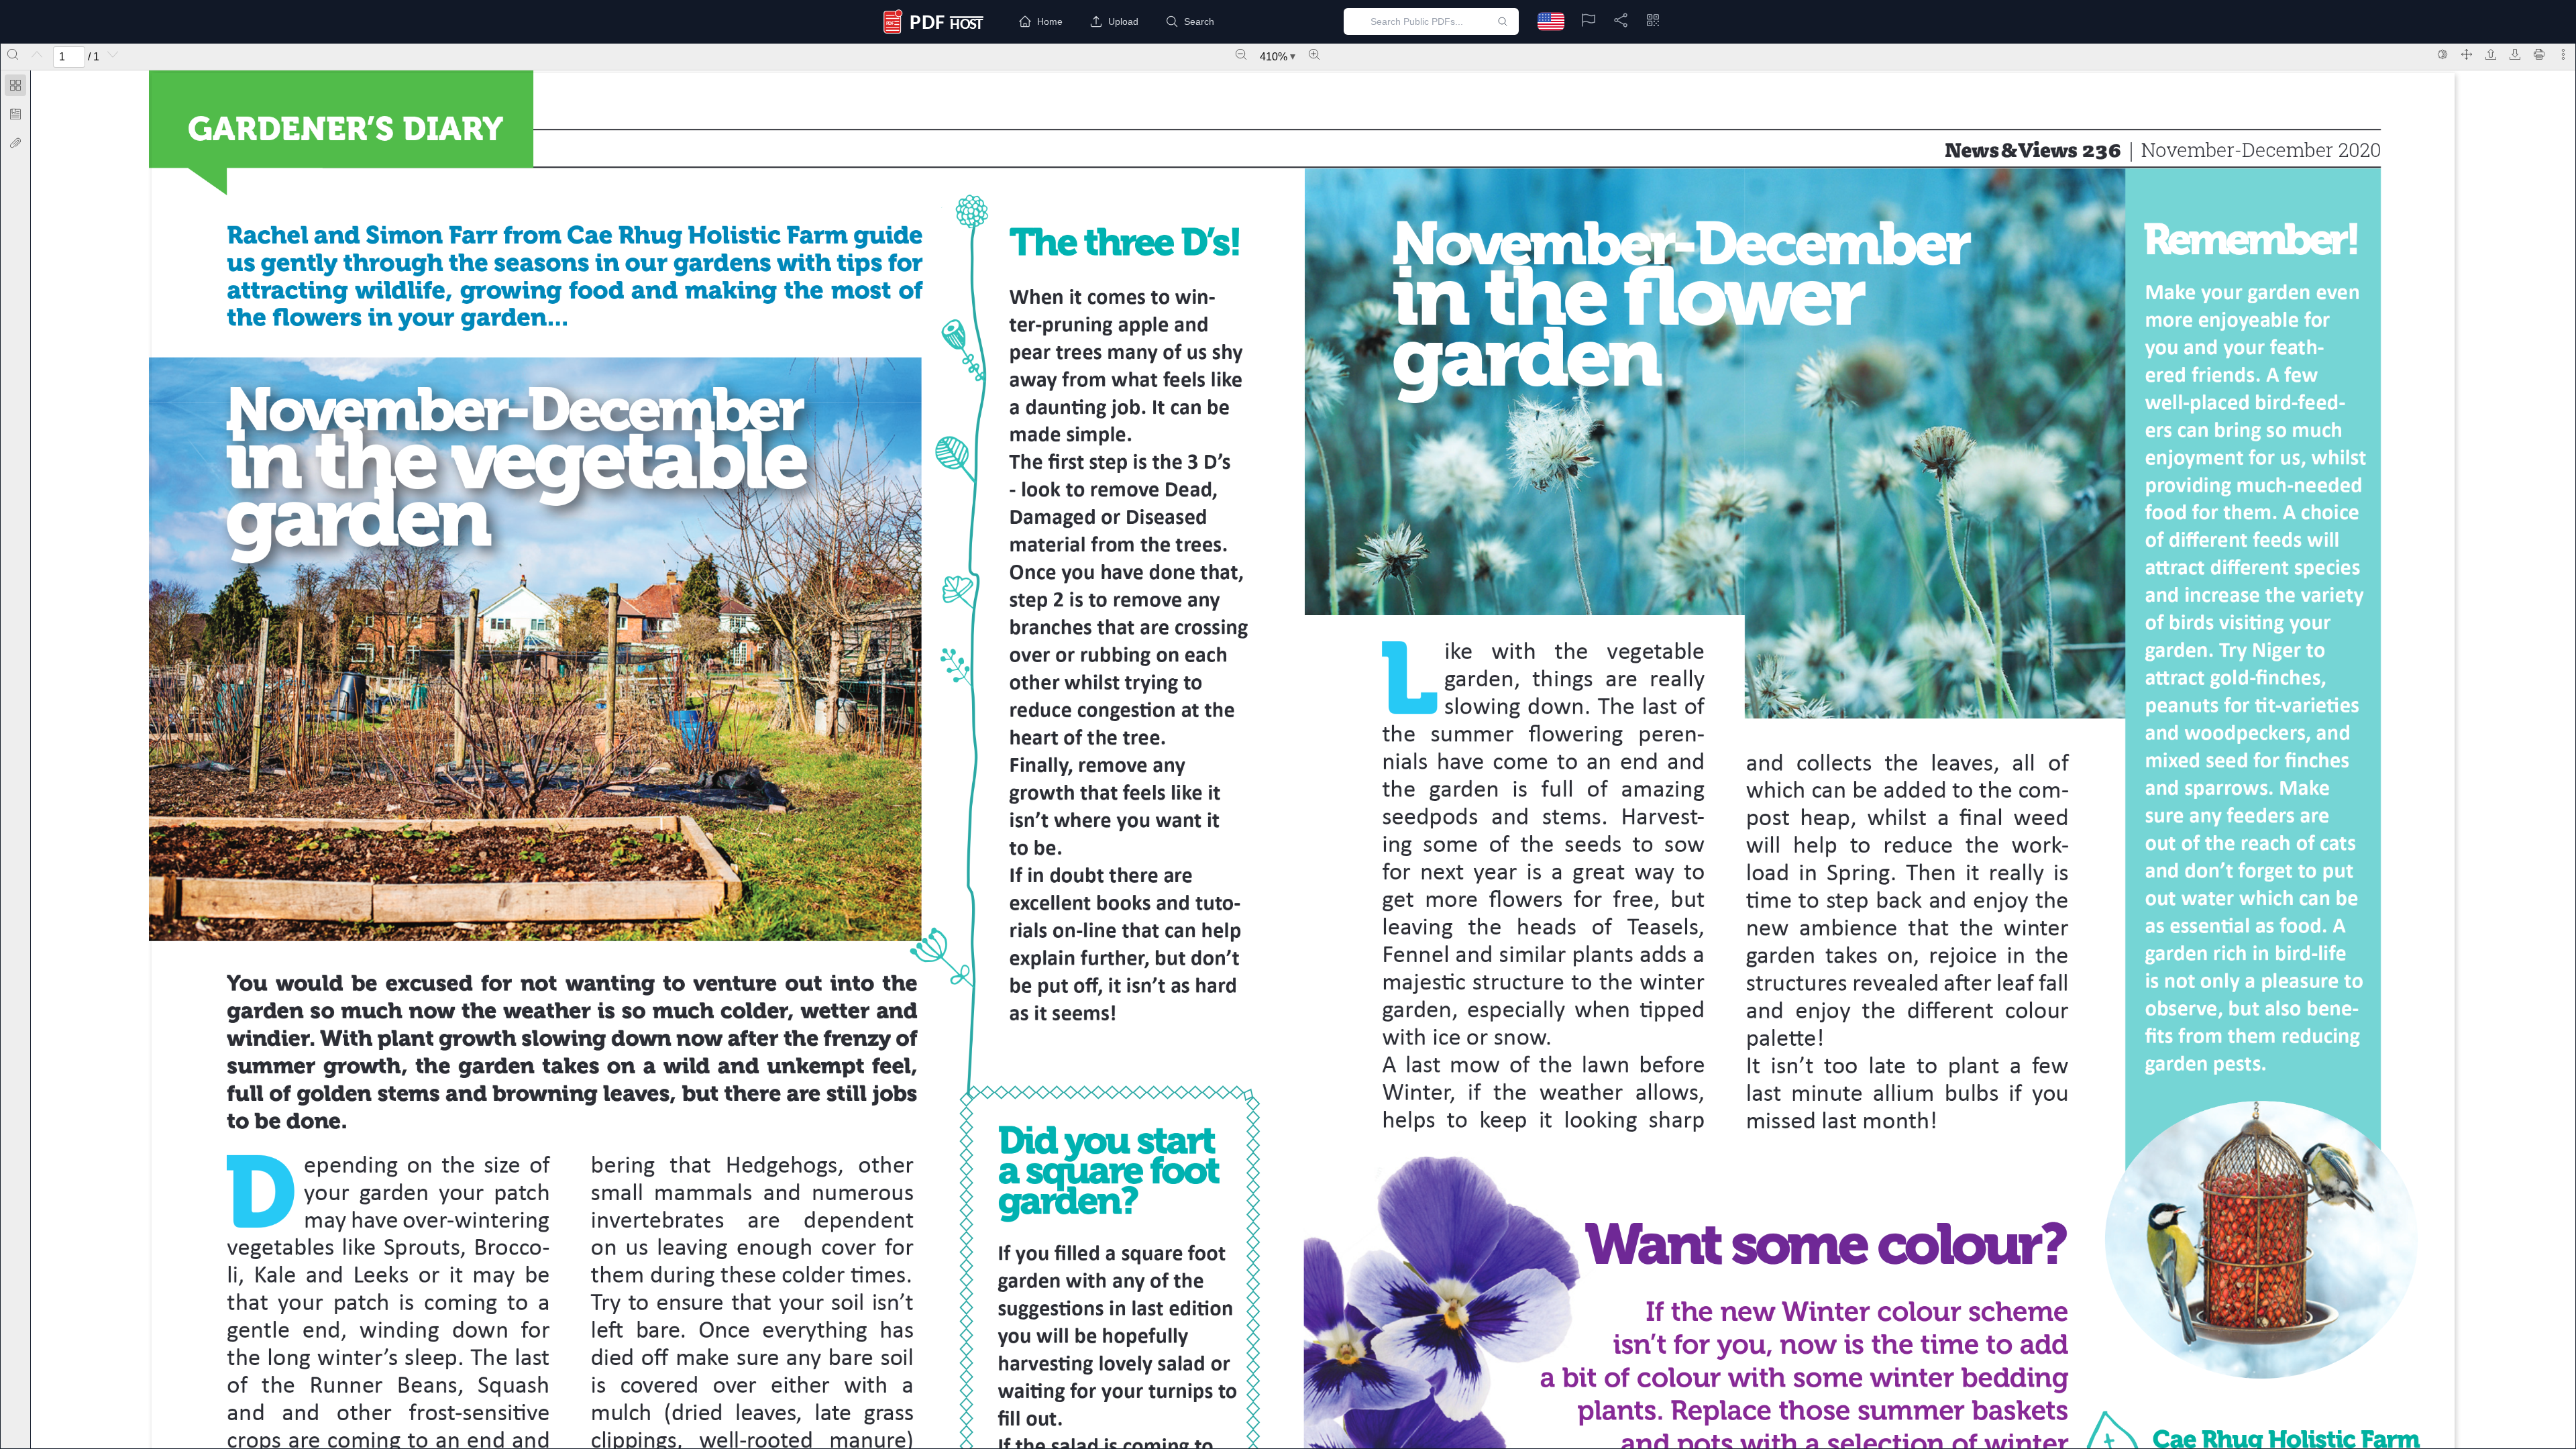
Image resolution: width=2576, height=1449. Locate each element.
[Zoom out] (1241, 54)
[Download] (2515, 54)
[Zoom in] (1314, 54)
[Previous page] (37, 54)
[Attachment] (15, 143)
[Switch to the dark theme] (2443, 54)
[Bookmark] (15, 114)
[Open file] (2491, 54)
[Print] (2539, 54)
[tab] (15, 88)
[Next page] (113, 54)
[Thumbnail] (15, 85)
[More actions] (2563, 54)
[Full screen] (2467, 54)
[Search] (13, 54)
